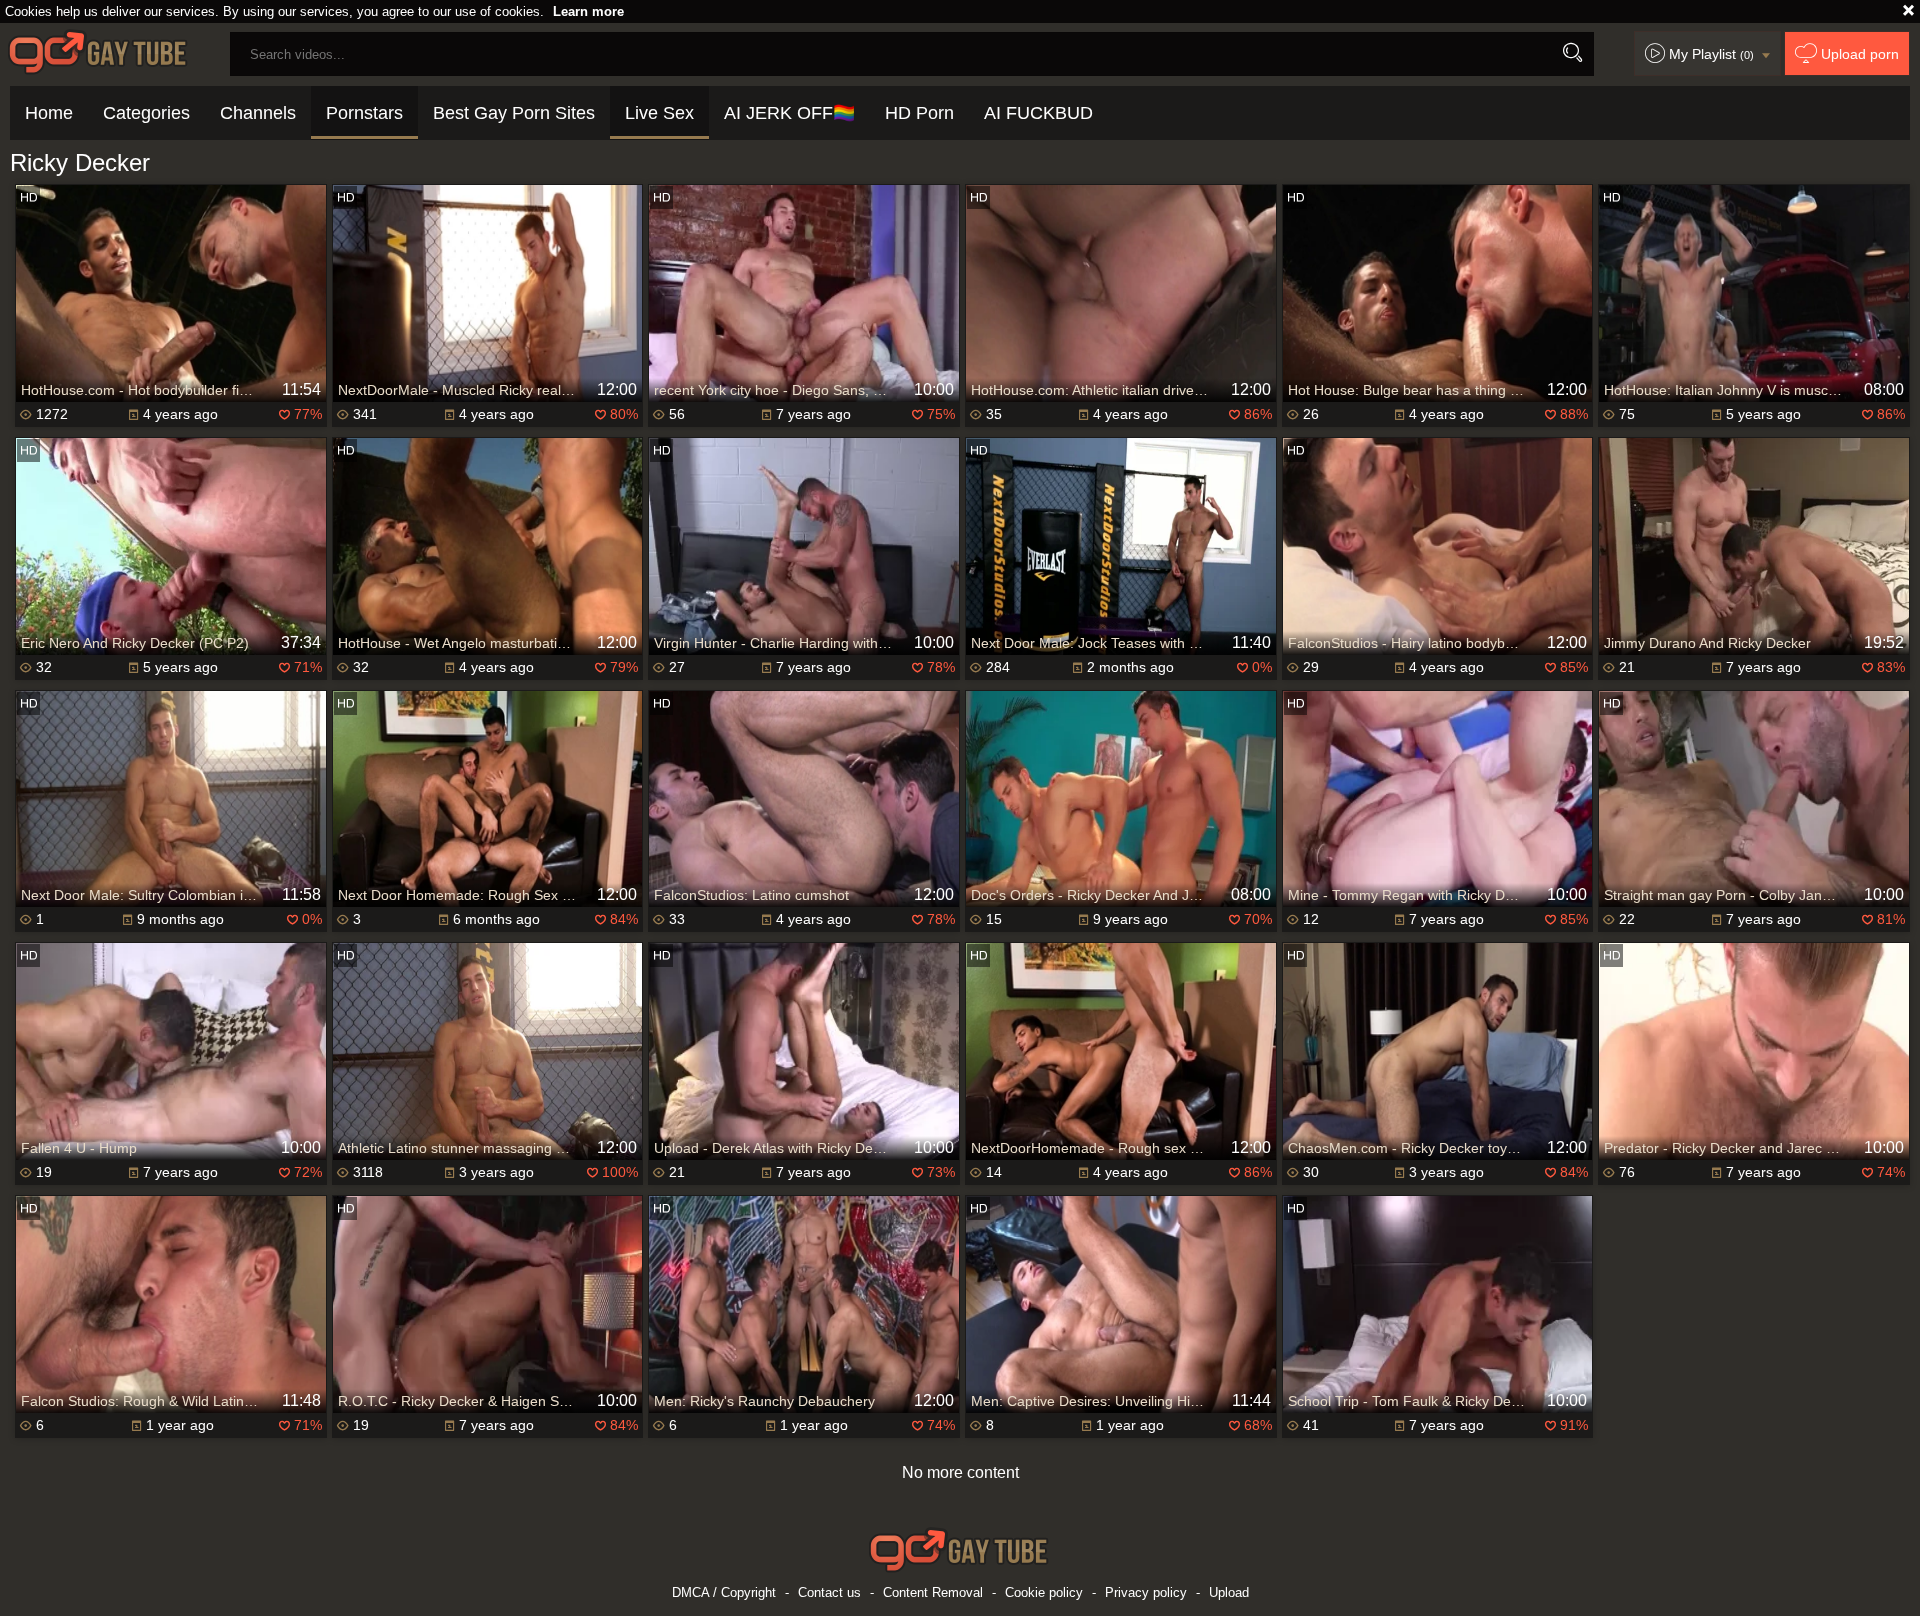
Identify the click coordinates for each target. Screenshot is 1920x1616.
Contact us (829, 1592)
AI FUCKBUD (1038, 113)
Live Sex (659, 113)
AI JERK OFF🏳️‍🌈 (789, 113)
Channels (258, 113)
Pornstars (364, 113)
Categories (146, 113)
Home (49, 113)
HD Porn (919, 113)
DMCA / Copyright (724, 1592)
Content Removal (933, 1592)
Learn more (588, 11)
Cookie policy (1044, 1592)
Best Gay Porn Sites (514, 113)
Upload (1229, 1592)
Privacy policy (1146, 1592)
